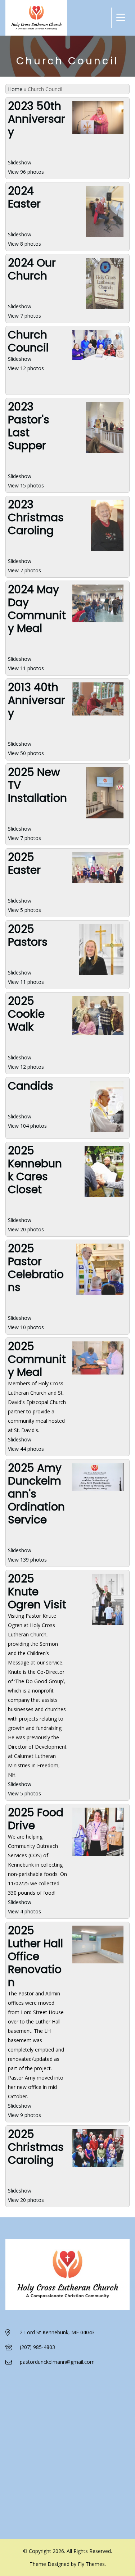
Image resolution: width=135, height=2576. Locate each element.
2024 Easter (24, 197)
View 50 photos (26, 753)
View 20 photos (26, 1229)
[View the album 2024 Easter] (105, 237)
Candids (31, 1086)
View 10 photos (26, 1327)
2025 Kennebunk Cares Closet (35, 1170)
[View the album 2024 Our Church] (105, 308)
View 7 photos (24, 316)
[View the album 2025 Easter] (98, 882)
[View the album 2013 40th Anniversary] (98, 715)
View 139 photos (27, 1560)
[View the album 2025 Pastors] (101, 975)
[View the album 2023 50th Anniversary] (98, 134)
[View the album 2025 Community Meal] (98, 1374)
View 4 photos (24, 1911)
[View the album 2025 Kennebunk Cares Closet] (104, 1196)
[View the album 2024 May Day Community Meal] (98, 622)
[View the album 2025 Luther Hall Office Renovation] (98, 1963)
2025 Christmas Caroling (36, 2147)
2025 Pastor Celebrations (36, 1268)
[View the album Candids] (107, 1132)
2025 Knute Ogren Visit (37, 1592)
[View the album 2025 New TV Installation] (105, 818)
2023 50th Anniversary (37, 119)
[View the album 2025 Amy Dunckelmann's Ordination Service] (98, 1491)
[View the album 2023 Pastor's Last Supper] (105, 452)
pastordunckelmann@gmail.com (57, 2362)
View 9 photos (24, 2115)
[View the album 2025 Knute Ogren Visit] (108, 1624)
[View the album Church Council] (98, 359)
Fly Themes (91, 2564)
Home (15, 89)
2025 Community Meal (37, 1359)
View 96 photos (26, 172)
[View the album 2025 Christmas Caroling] (98, 2166)
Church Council (28, 341)
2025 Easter (24, 864)
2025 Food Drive (36, 1819)
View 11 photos (26, 668)
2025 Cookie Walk (26, 1014)
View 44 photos (26, 1449)
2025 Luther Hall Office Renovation (35, 1956)
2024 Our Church (32, 269)
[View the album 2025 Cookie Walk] (98, 1035)
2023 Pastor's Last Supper (29, 426)
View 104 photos (27, 1126)
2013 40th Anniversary (37, 700)
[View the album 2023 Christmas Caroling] (107, 550)
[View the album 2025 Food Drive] (98, 1855)
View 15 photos (26, 485)
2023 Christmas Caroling (36, 517)
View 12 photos (26, 368)
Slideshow (20, 162)
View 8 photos (24, 244)
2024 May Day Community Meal (37, 609)
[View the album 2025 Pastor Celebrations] (100, 1294)
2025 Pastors (28, 935)
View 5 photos (24, 910)
